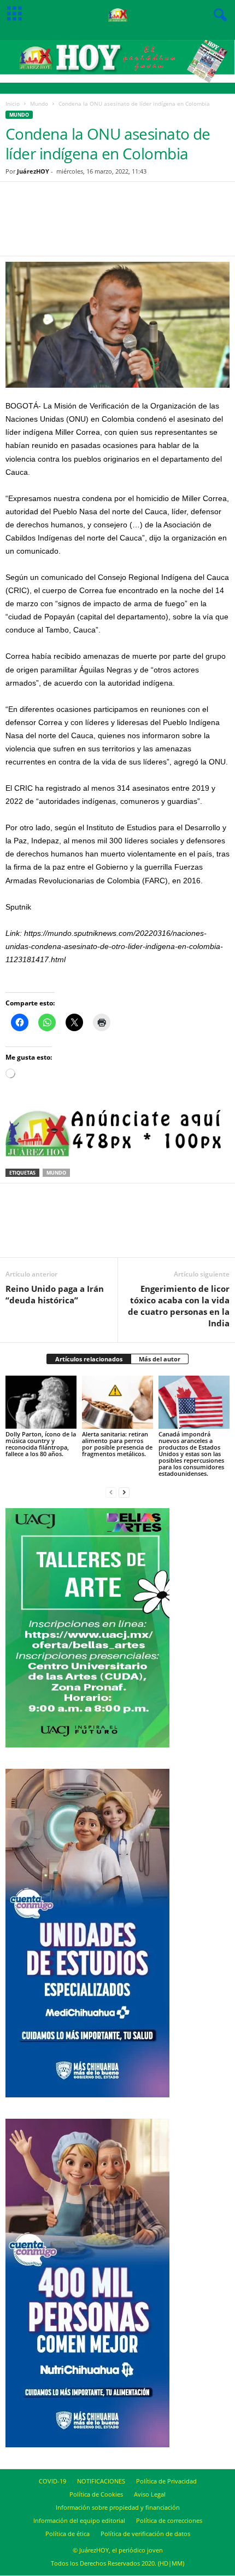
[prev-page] (111, 1492)
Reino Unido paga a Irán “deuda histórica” (55, 1294)
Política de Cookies (96, 2494)
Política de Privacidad (166, 2481)
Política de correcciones (169, 2520)
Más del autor (160, 1359)
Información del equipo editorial (79, 2520)
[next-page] (124, 1492)
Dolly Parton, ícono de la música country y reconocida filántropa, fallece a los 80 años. (41, 1444)
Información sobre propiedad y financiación (118, 2507)
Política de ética (67, 2534)
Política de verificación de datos (145, 2534)
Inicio (13, 104)
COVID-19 (52, 2481)
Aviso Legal (150, 2494)
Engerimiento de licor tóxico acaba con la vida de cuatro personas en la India (179, 1306)
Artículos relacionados (89, 1359)
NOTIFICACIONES (101, 2481)
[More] (162, 226)
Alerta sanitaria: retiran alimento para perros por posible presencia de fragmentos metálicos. (117, 1444)
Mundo (39, 104)
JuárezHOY (33, 171)
